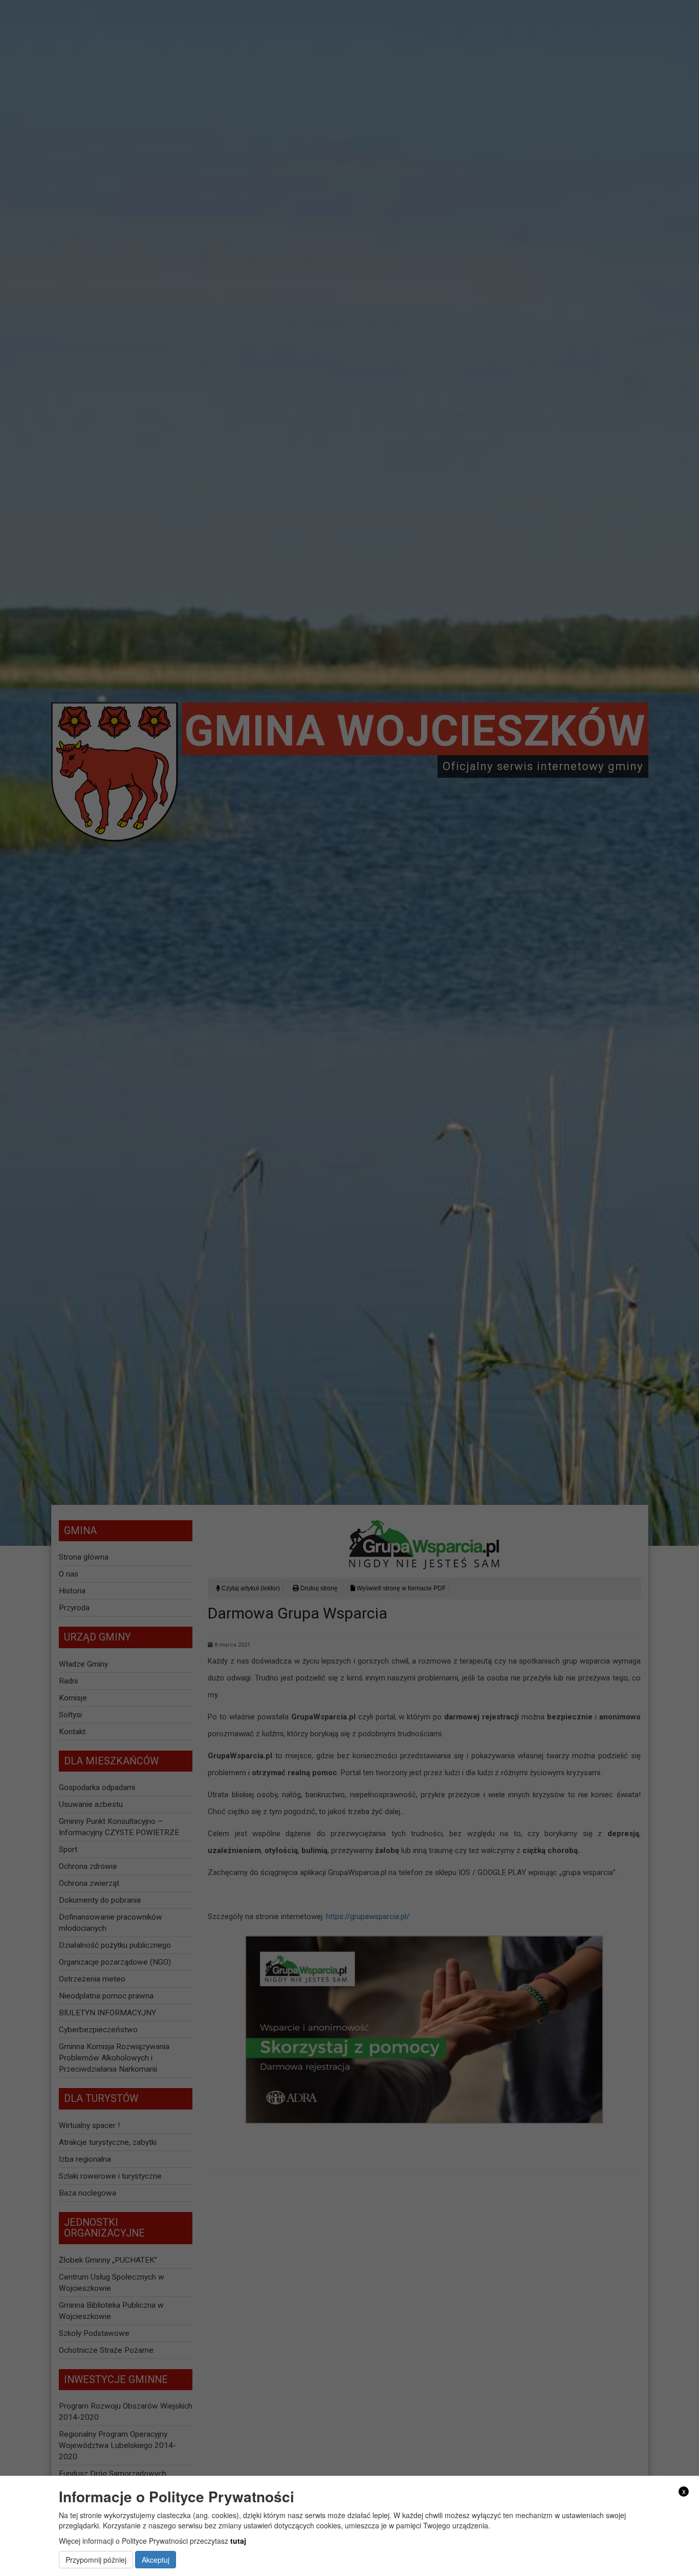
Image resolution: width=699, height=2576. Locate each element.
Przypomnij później (96, 2560)
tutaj (238, 2541)
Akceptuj (156, 2560)
